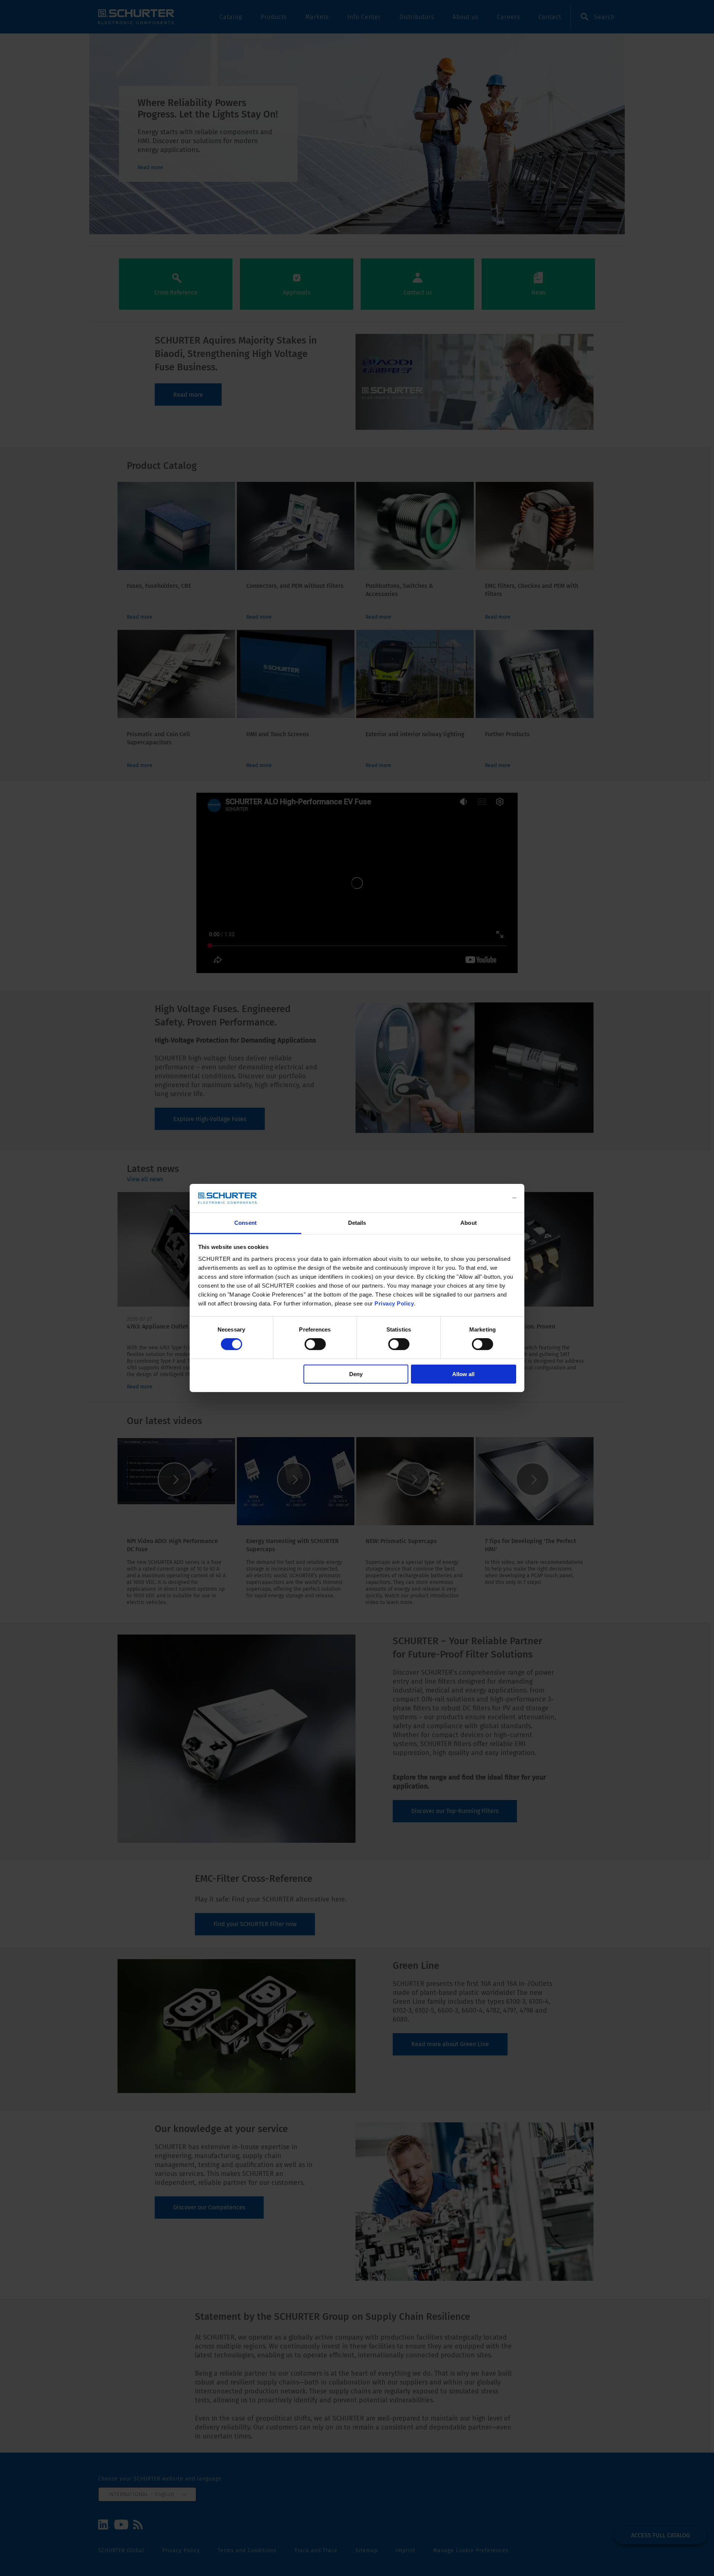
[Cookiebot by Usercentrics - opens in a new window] (484, 1198)
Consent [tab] (245, 1223)
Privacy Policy (394, 1303)
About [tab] (469, 1223)
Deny (356, 1374)
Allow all (463, 1374)
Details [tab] (357, 1223)
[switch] (315, 1344)
